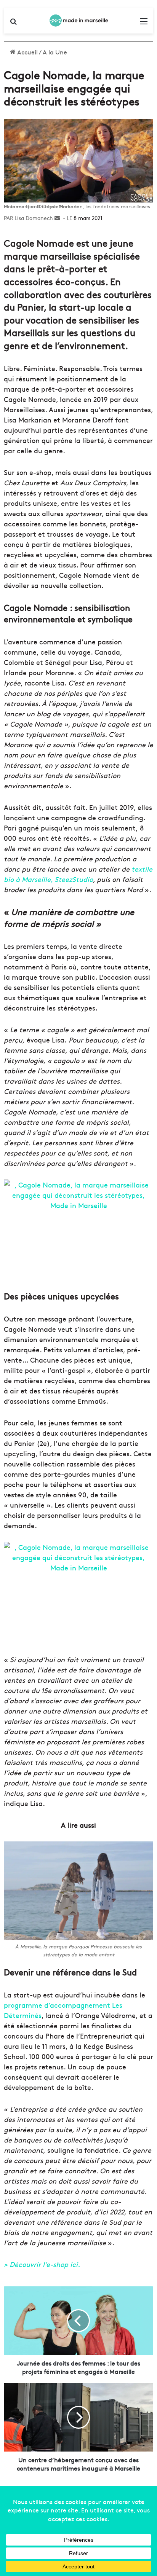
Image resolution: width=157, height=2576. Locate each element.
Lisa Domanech (34, 218)
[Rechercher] (13, 23)
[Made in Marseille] (78, 21)
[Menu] (144, 23)
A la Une (55, 52)
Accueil (27, 52)
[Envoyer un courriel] (57, 218)
